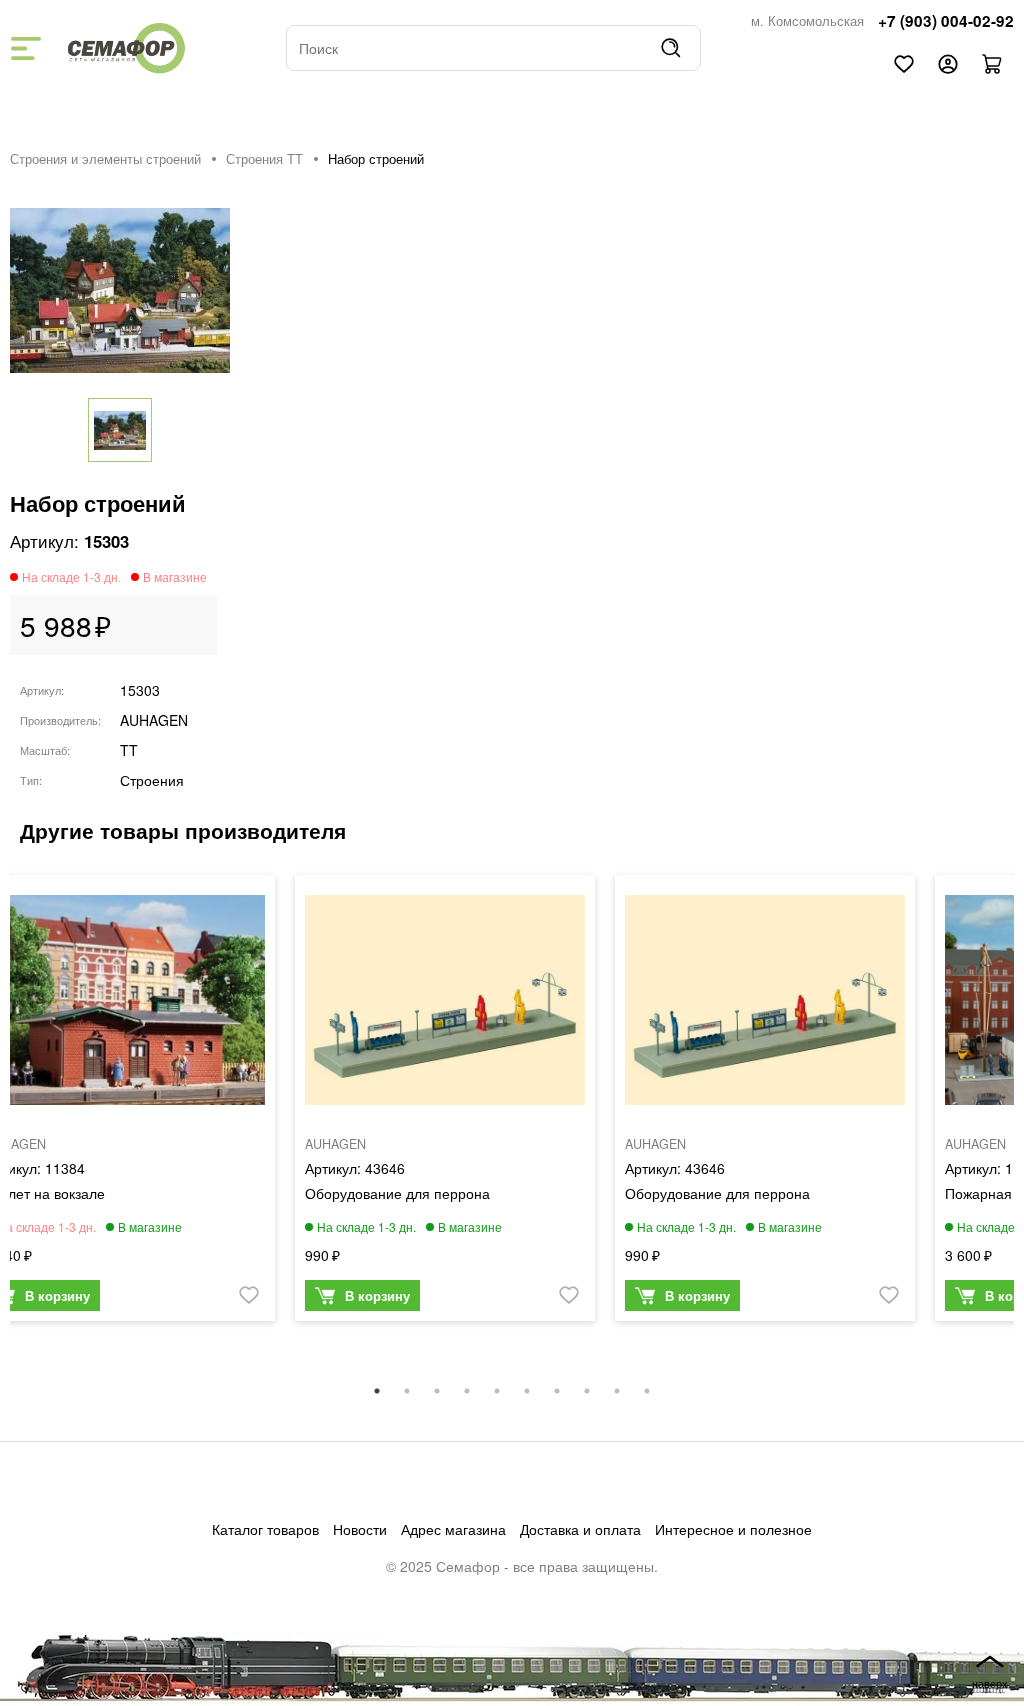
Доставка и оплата (580, 1529)
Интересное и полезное (733, 1529)
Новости (360, 1529)
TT (129, 750)
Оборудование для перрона (397, 1193)
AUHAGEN (154, 720)
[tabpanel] (445, 1103)
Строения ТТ (264, 159)
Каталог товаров (265, 1529)
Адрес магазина (453, 1529)
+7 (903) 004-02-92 (946, 21)
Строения (152, 780)
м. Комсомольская (807, 21)
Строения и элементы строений (105, 159)
